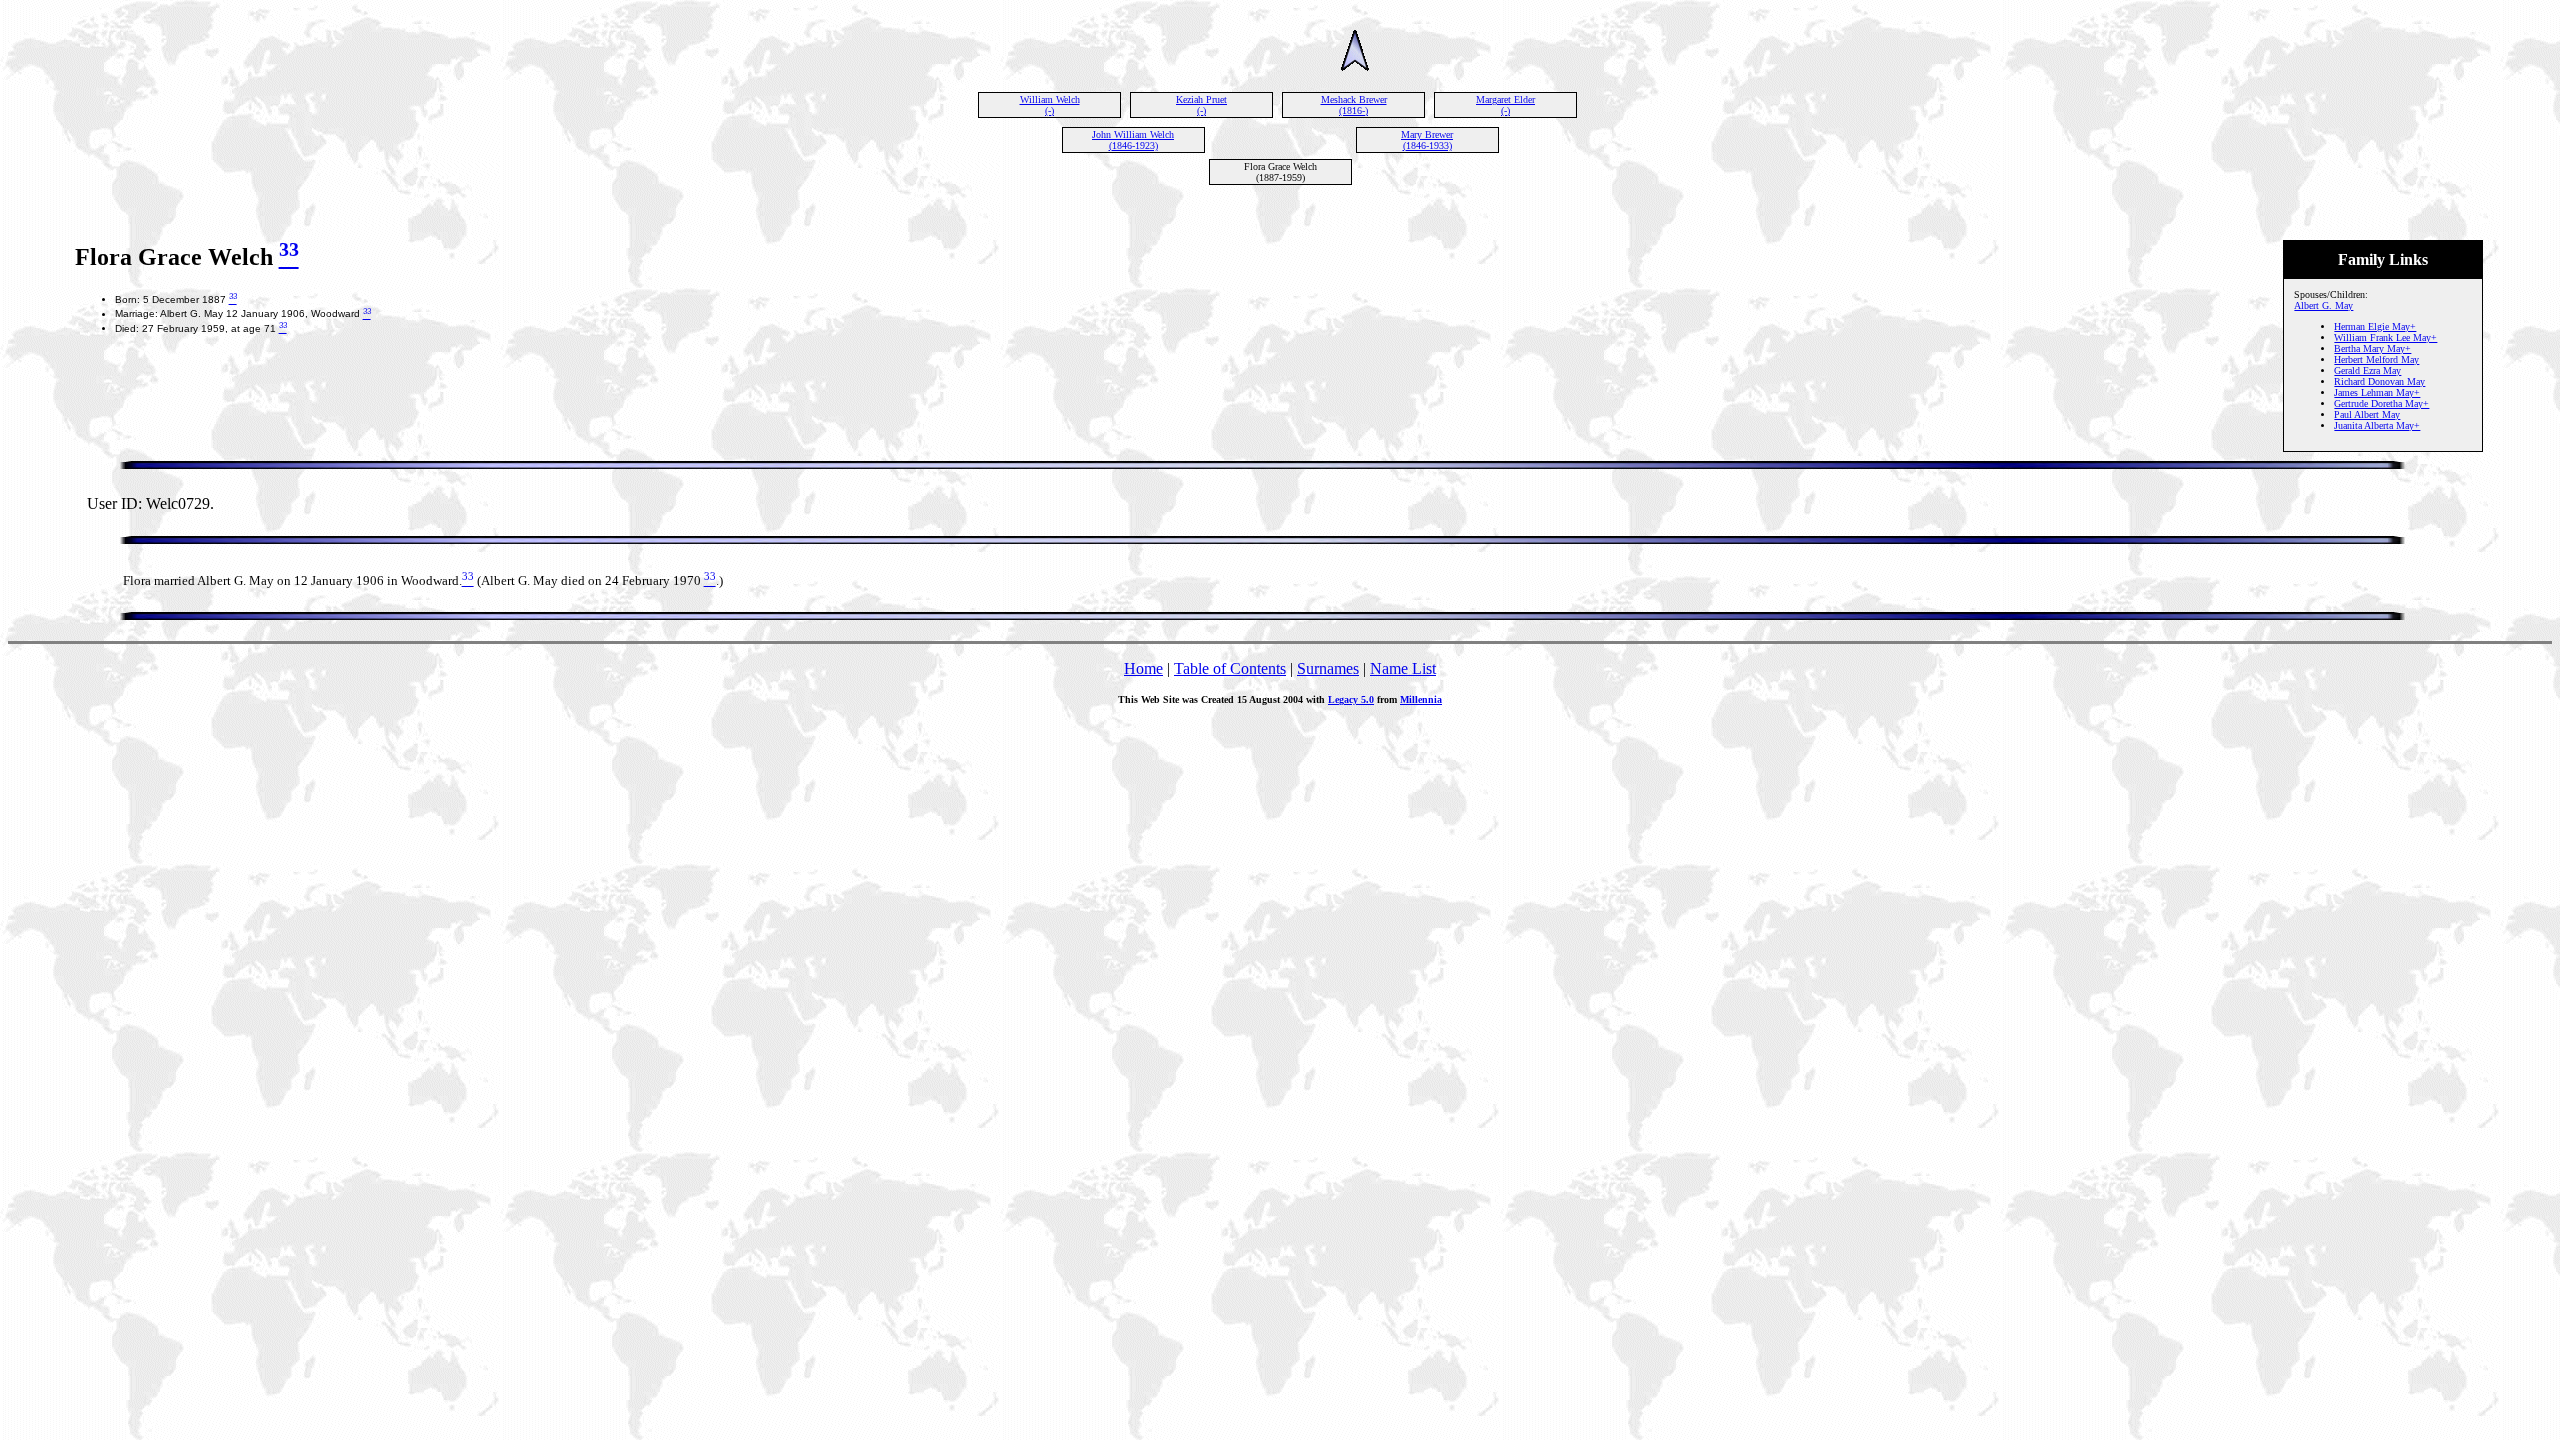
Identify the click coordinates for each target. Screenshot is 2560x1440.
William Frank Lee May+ (2385, 337)
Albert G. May (2323, 305)
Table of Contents (1230, 668)
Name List (1403, 668)
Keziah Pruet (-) (1201, 105)
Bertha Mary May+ (2372, 348)
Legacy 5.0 (1351, 699)
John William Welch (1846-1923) (1133, 140)
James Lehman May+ (2377, 392)
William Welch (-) (1050, 105)
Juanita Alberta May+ (2377, 425)
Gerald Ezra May (2367, 370)
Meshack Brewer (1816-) (1354, 105)
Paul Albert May (2367, 414)
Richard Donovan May (2379, 381)
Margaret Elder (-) (1505, 105)
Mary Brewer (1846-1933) (1427, 140)
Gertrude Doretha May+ (2381, 403)
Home (1143, 668)
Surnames (1328, 668)
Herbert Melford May (2376, 359)
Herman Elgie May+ (2375, 326)
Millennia (1421, 699)
